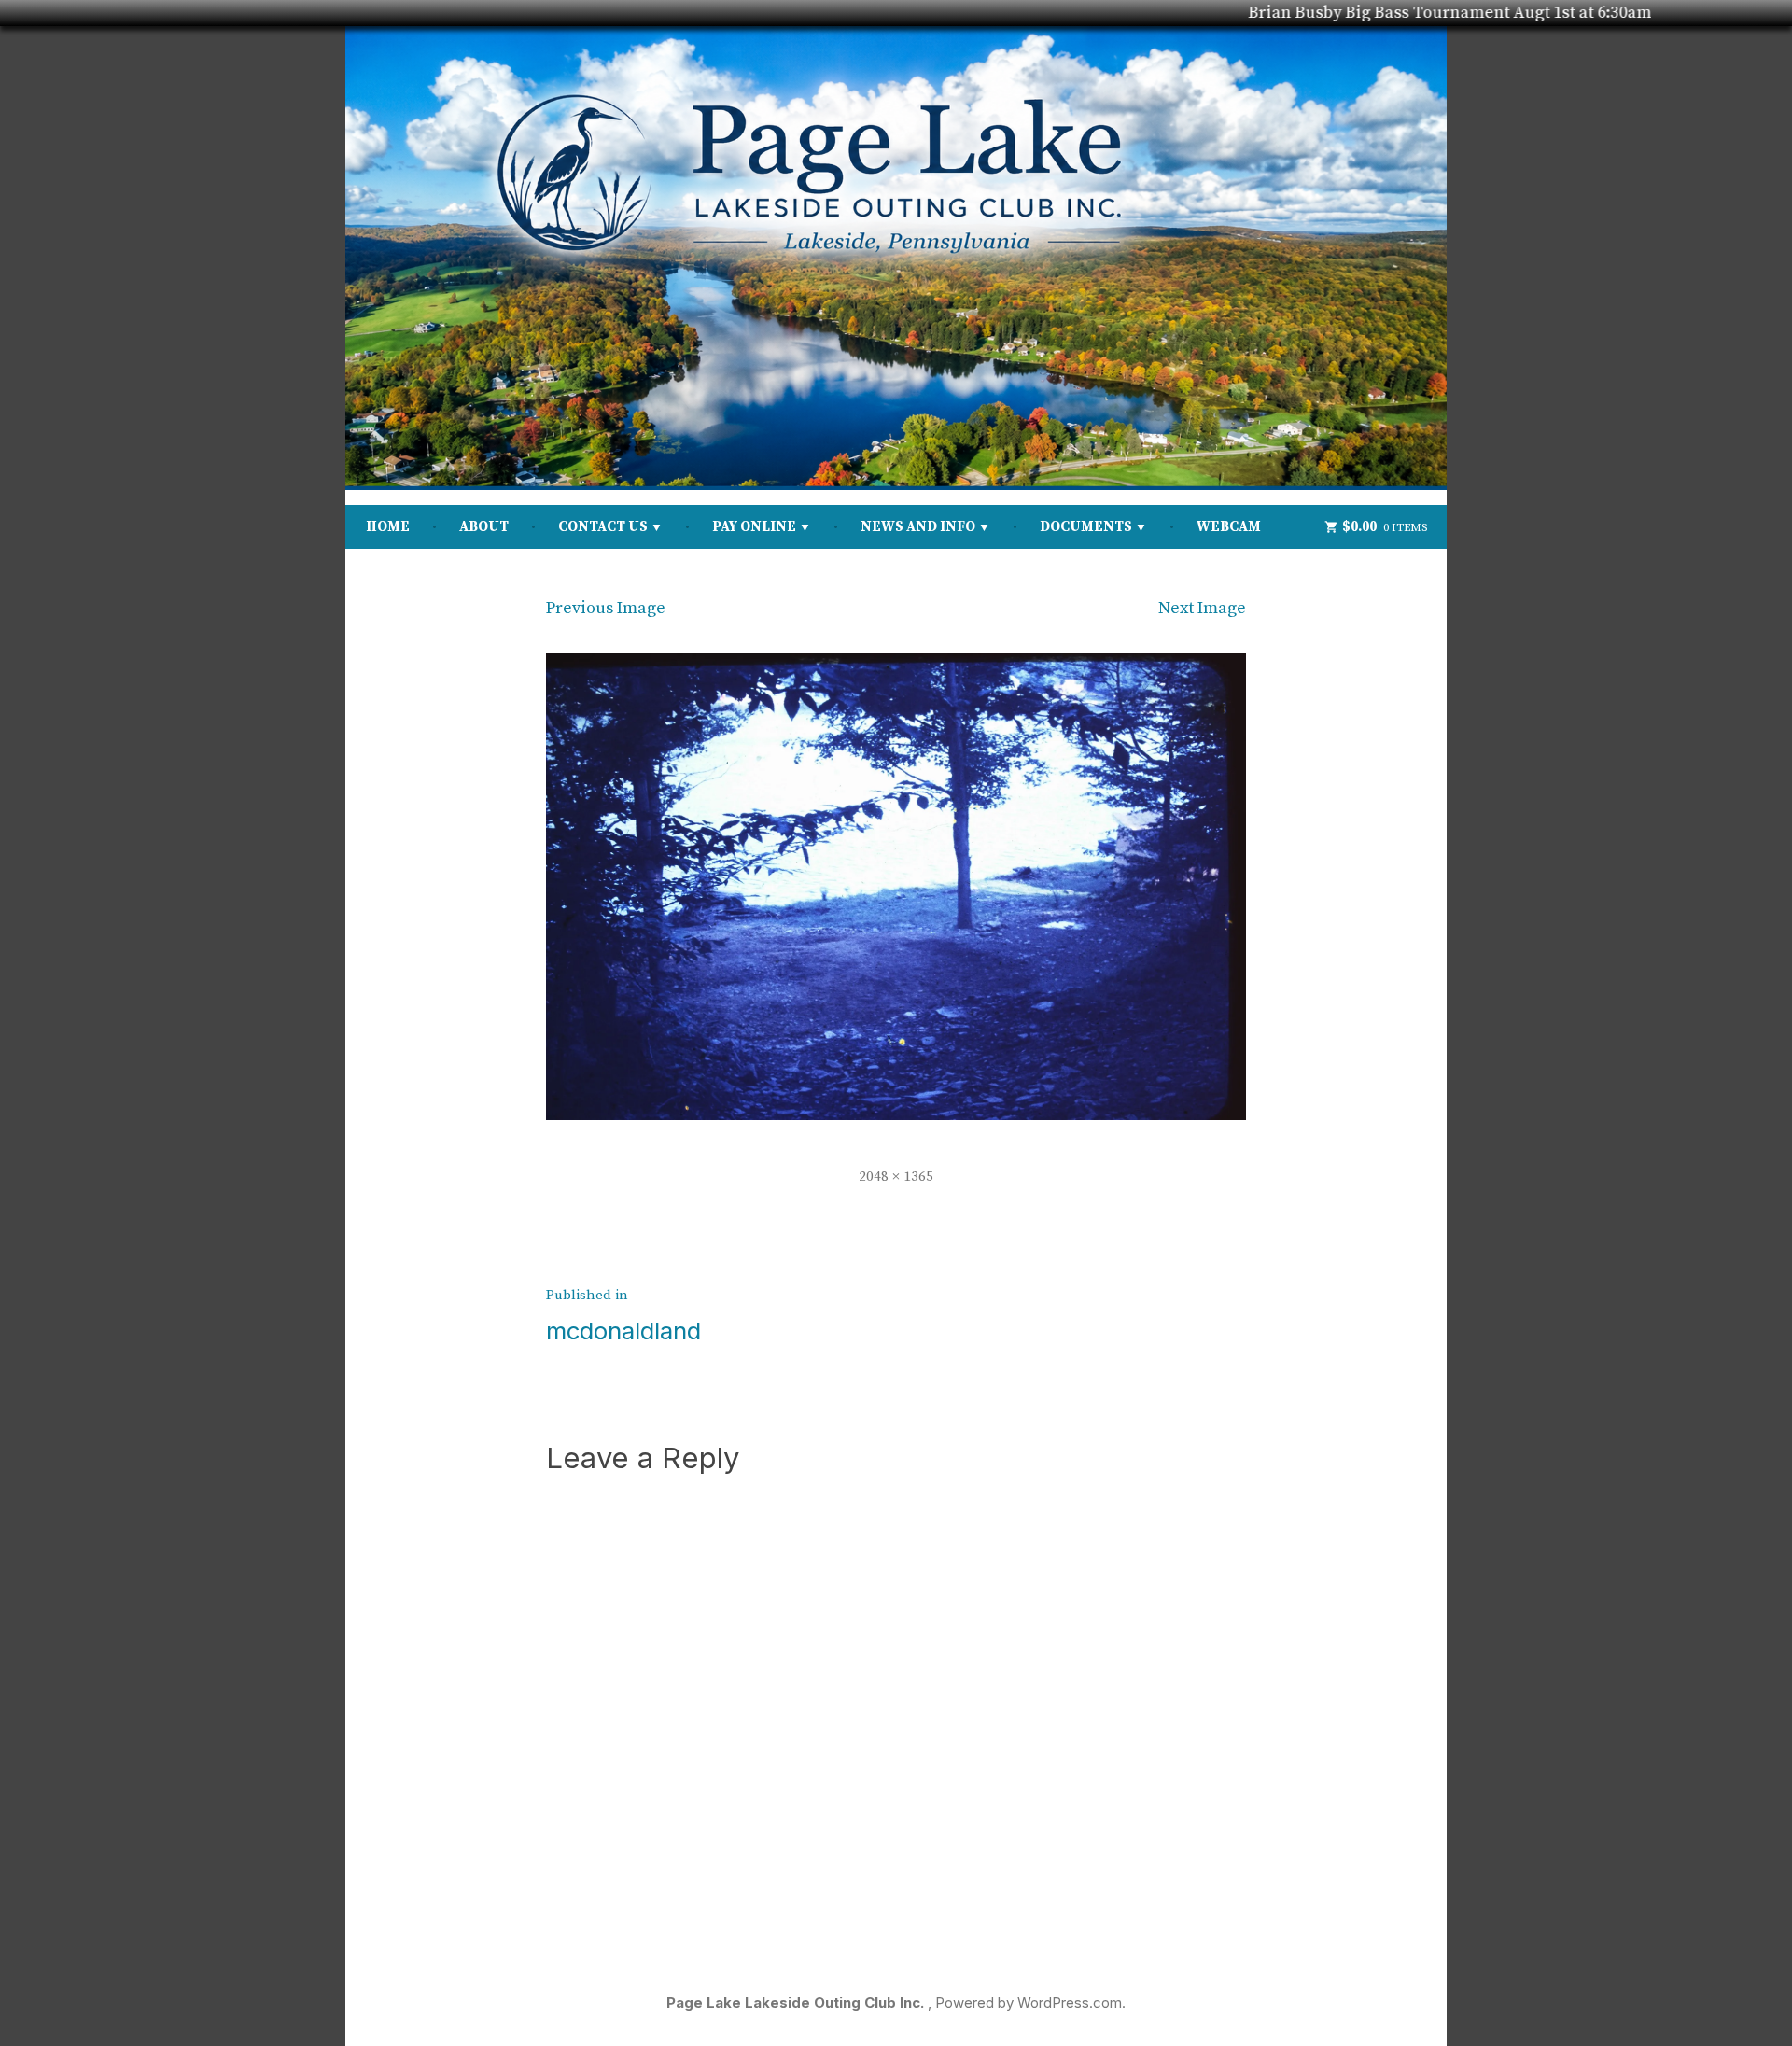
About (484, 527)
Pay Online (754, 527)
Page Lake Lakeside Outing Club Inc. (797, 2003)
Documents (1086, 527)
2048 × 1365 (896, 1177)
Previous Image (606, 608)
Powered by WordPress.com (1029, 2003)
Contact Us (603, 527)
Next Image (1202, 608)
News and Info (918, 527)
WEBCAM (1229, 527)
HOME (388, 527)
